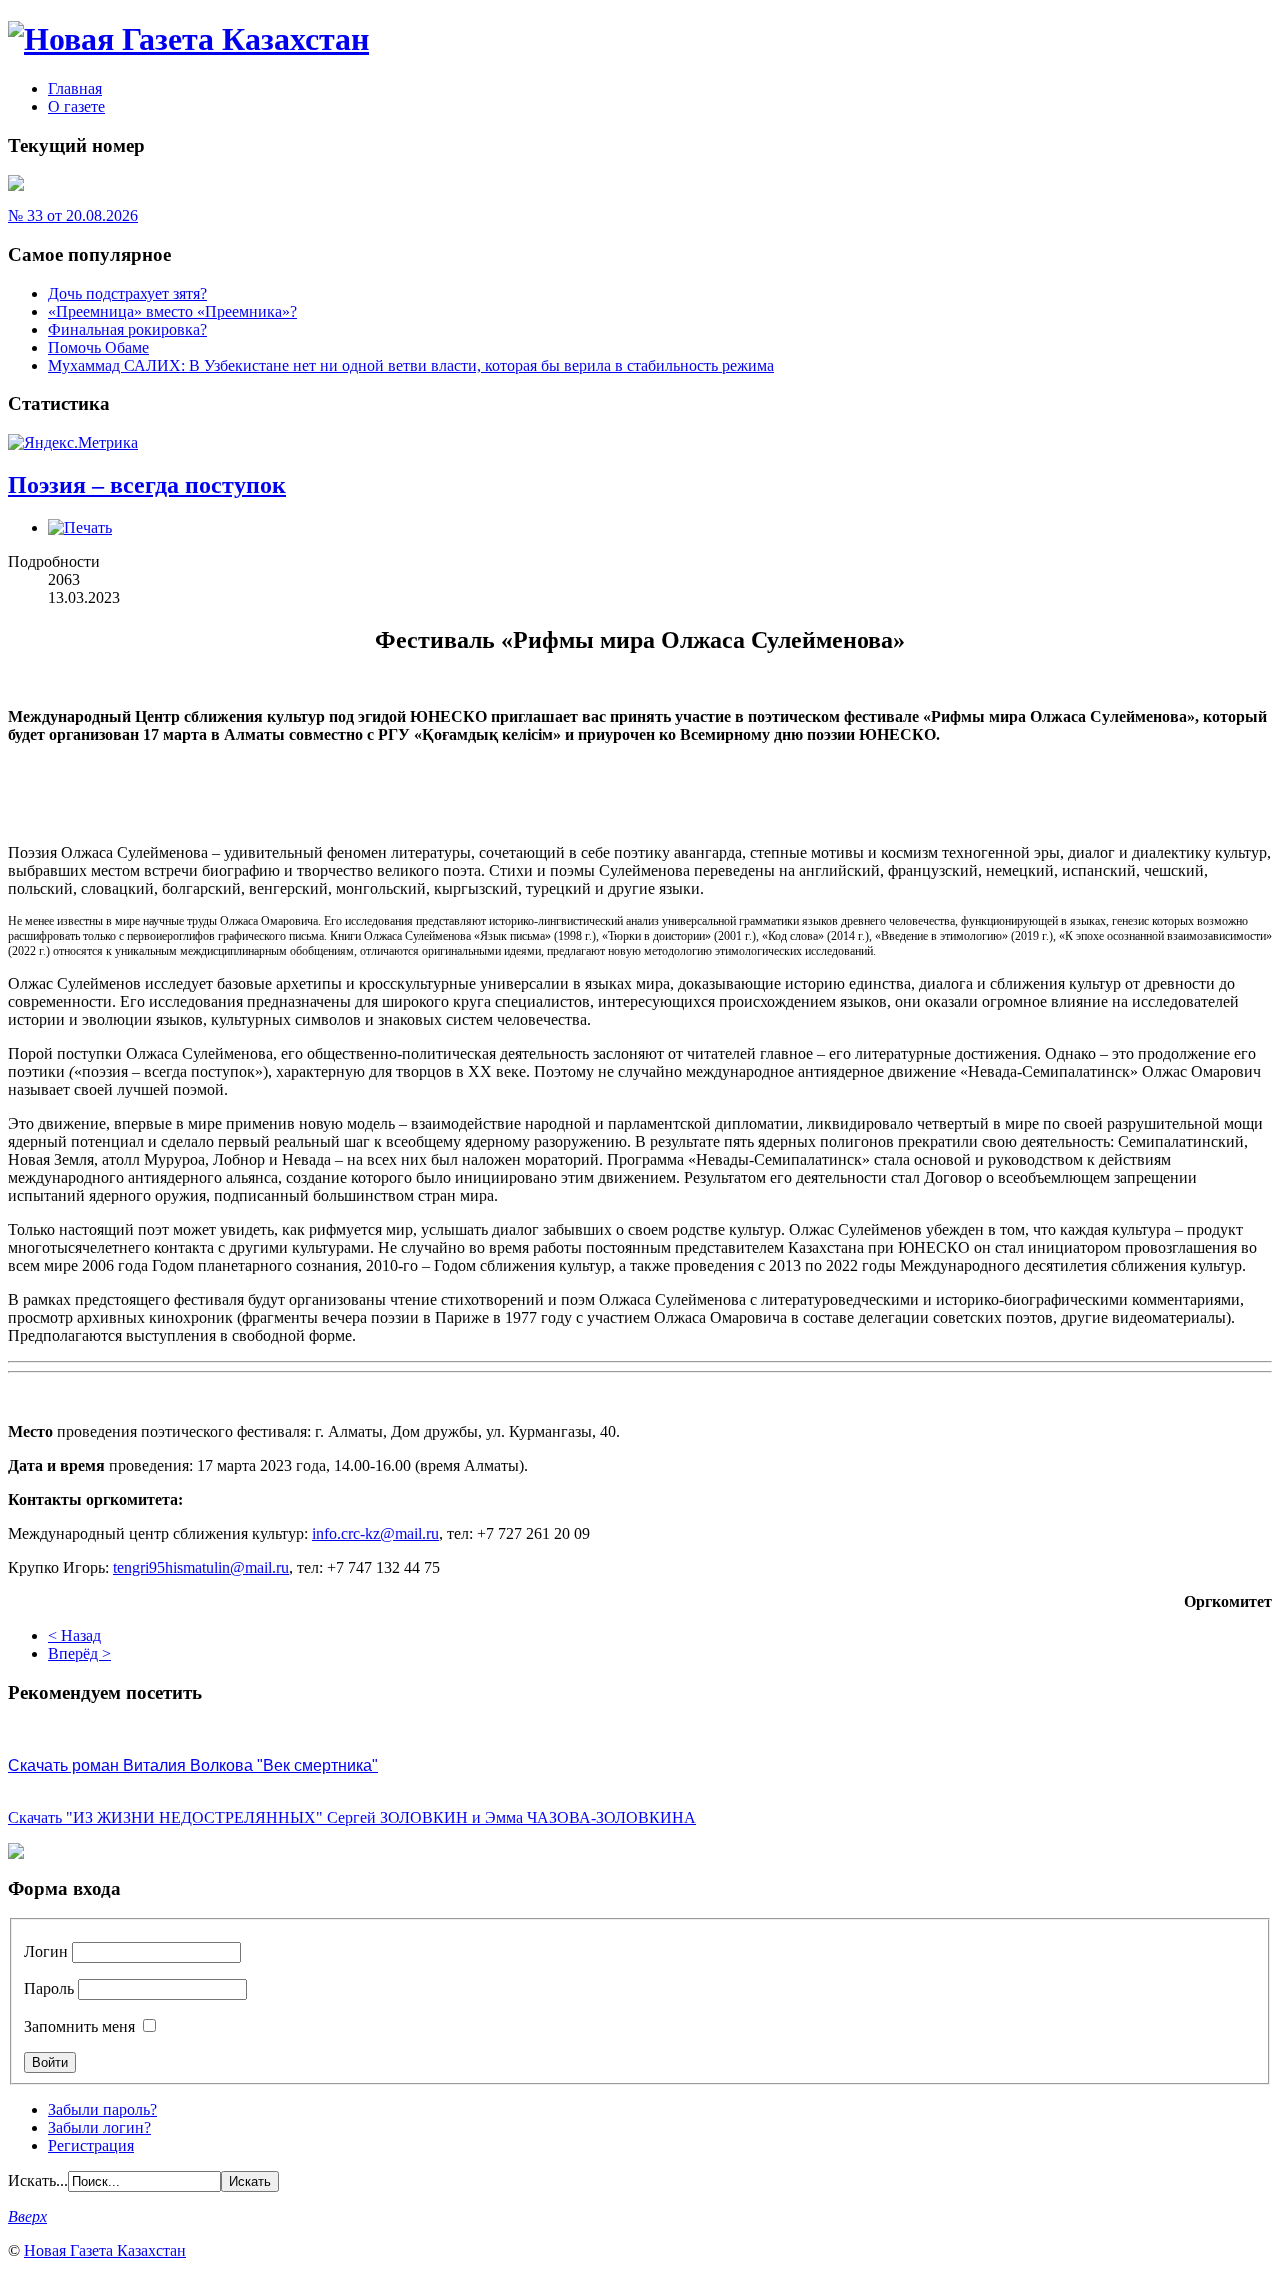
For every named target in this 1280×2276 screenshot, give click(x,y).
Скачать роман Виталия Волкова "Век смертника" (193, 1765)
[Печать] (80, 527)
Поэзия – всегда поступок (147, 485)
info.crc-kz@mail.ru (375, 1533)
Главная (75, 88)
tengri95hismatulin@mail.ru (201, 1567)
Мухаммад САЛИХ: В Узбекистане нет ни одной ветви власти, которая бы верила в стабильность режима (411, 365)
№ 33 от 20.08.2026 (73, 215)
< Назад (74, 1635)
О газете (76, 106)
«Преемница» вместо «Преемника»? (172, 311)
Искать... (38, 2180)
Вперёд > (79, 1653)
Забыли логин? (99, 2127)
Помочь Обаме (98, 347)
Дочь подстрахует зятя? (127, 293)
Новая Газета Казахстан (105, 2250)
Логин (46, 1951)
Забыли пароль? (102, 2109)
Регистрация (91, 2145)
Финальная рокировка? (127, 329)
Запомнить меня (79, 2026)
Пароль (49, 1988)
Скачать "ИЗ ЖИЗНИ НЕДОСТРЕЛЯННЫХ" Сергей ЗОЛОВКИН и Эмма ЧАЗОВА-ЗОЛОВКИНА (352, 1817)
